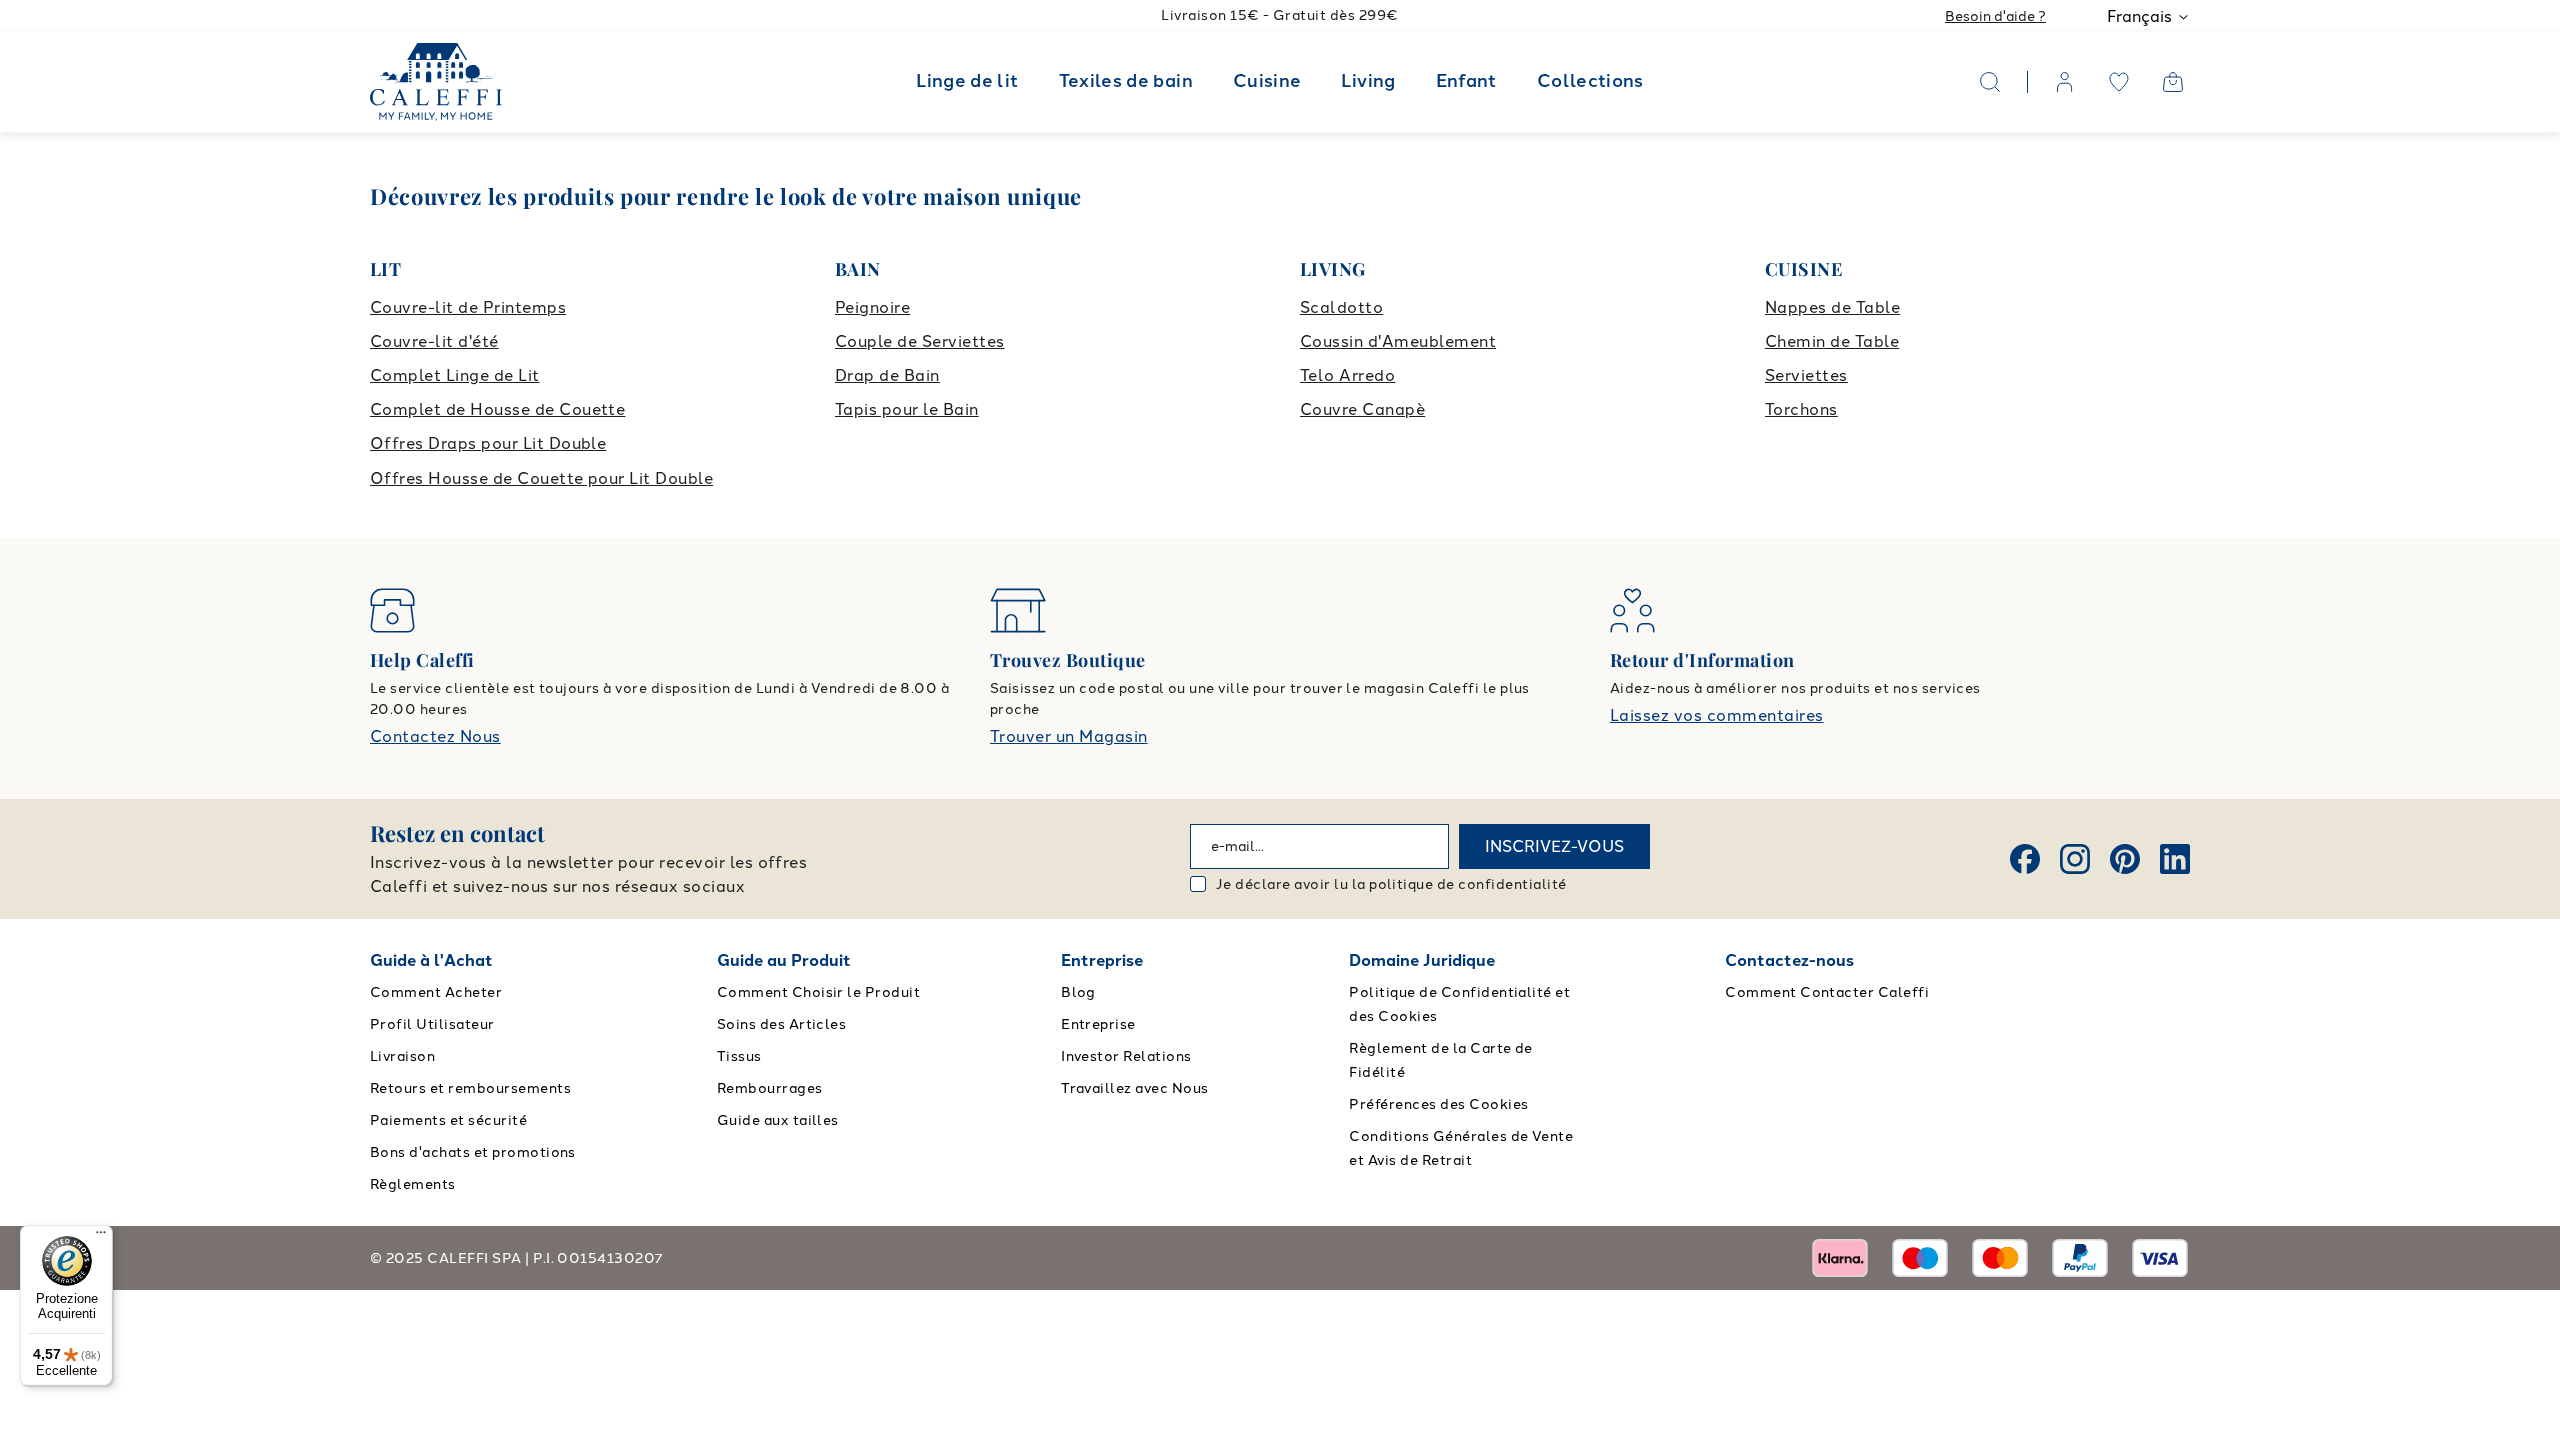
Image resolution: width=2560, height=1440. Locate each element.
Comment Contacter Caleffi (1827, 992)
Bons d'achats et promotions (473, 1152)
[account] (2065, 82)
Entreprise (1102, 960)
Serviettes (1806, 375)
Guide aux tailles (778, 1120)
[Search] (1990, 82)
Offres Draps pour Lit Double (488, 443)
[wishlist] (2119, 82)
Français (2139, 16)
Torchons (1801, 409)
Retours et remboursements (470, 1088)
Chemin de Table (1832, 341)
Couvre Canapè (1362, 409)
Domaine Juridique (1422, 960)
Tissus (739, 1056)
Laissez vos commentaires (1717, 715)
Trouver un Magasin (1069, 736)
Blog (1078, 992)
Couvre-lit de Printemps (468, 307)
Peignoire (872, 307)
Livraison (402, 1056)
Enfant (1466, 81)
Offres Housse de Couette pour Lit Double (541, 478)
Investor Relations (1126, 1056)
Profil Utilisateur (432, 1024)
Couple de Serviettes (920, 341)
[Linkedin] (2175, 859)
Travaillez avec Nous (1135, 1088)
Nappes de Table (1832, 307)
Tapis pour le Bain (907, 409)
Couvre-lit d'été (434, 341)
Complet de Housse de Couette (497, 409)
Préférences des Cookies (1438, 1104)
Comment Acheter (436, 992)
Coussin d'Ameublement (1398, 341)
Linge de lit (967, 81)
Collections (1590, 81)
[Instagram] (2075, 859)
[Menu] (101, 1237)
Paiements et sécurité (448, 1120)
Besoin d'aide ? (1995, 16)
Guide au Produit (784, 960)
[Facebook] (2025, 859)
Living (1368, 81)
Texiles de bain (1126, 81)
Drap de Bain (887, 375)
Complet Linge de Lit (455, 375)
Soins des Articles (782, 1024)
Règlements (413, 1184)
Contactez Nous (435, 736)
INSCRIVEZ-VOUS (1554, 846)
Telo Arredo (1347, 375)
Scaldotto (1341, 307)
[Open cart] (2173, 82)
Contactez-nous (1789, 960)
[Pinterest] (2125, 859)
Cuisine (1267, 81)
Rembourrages (770, 1088)
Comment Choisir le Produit (818, 992)
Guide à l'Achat (431, 960)
